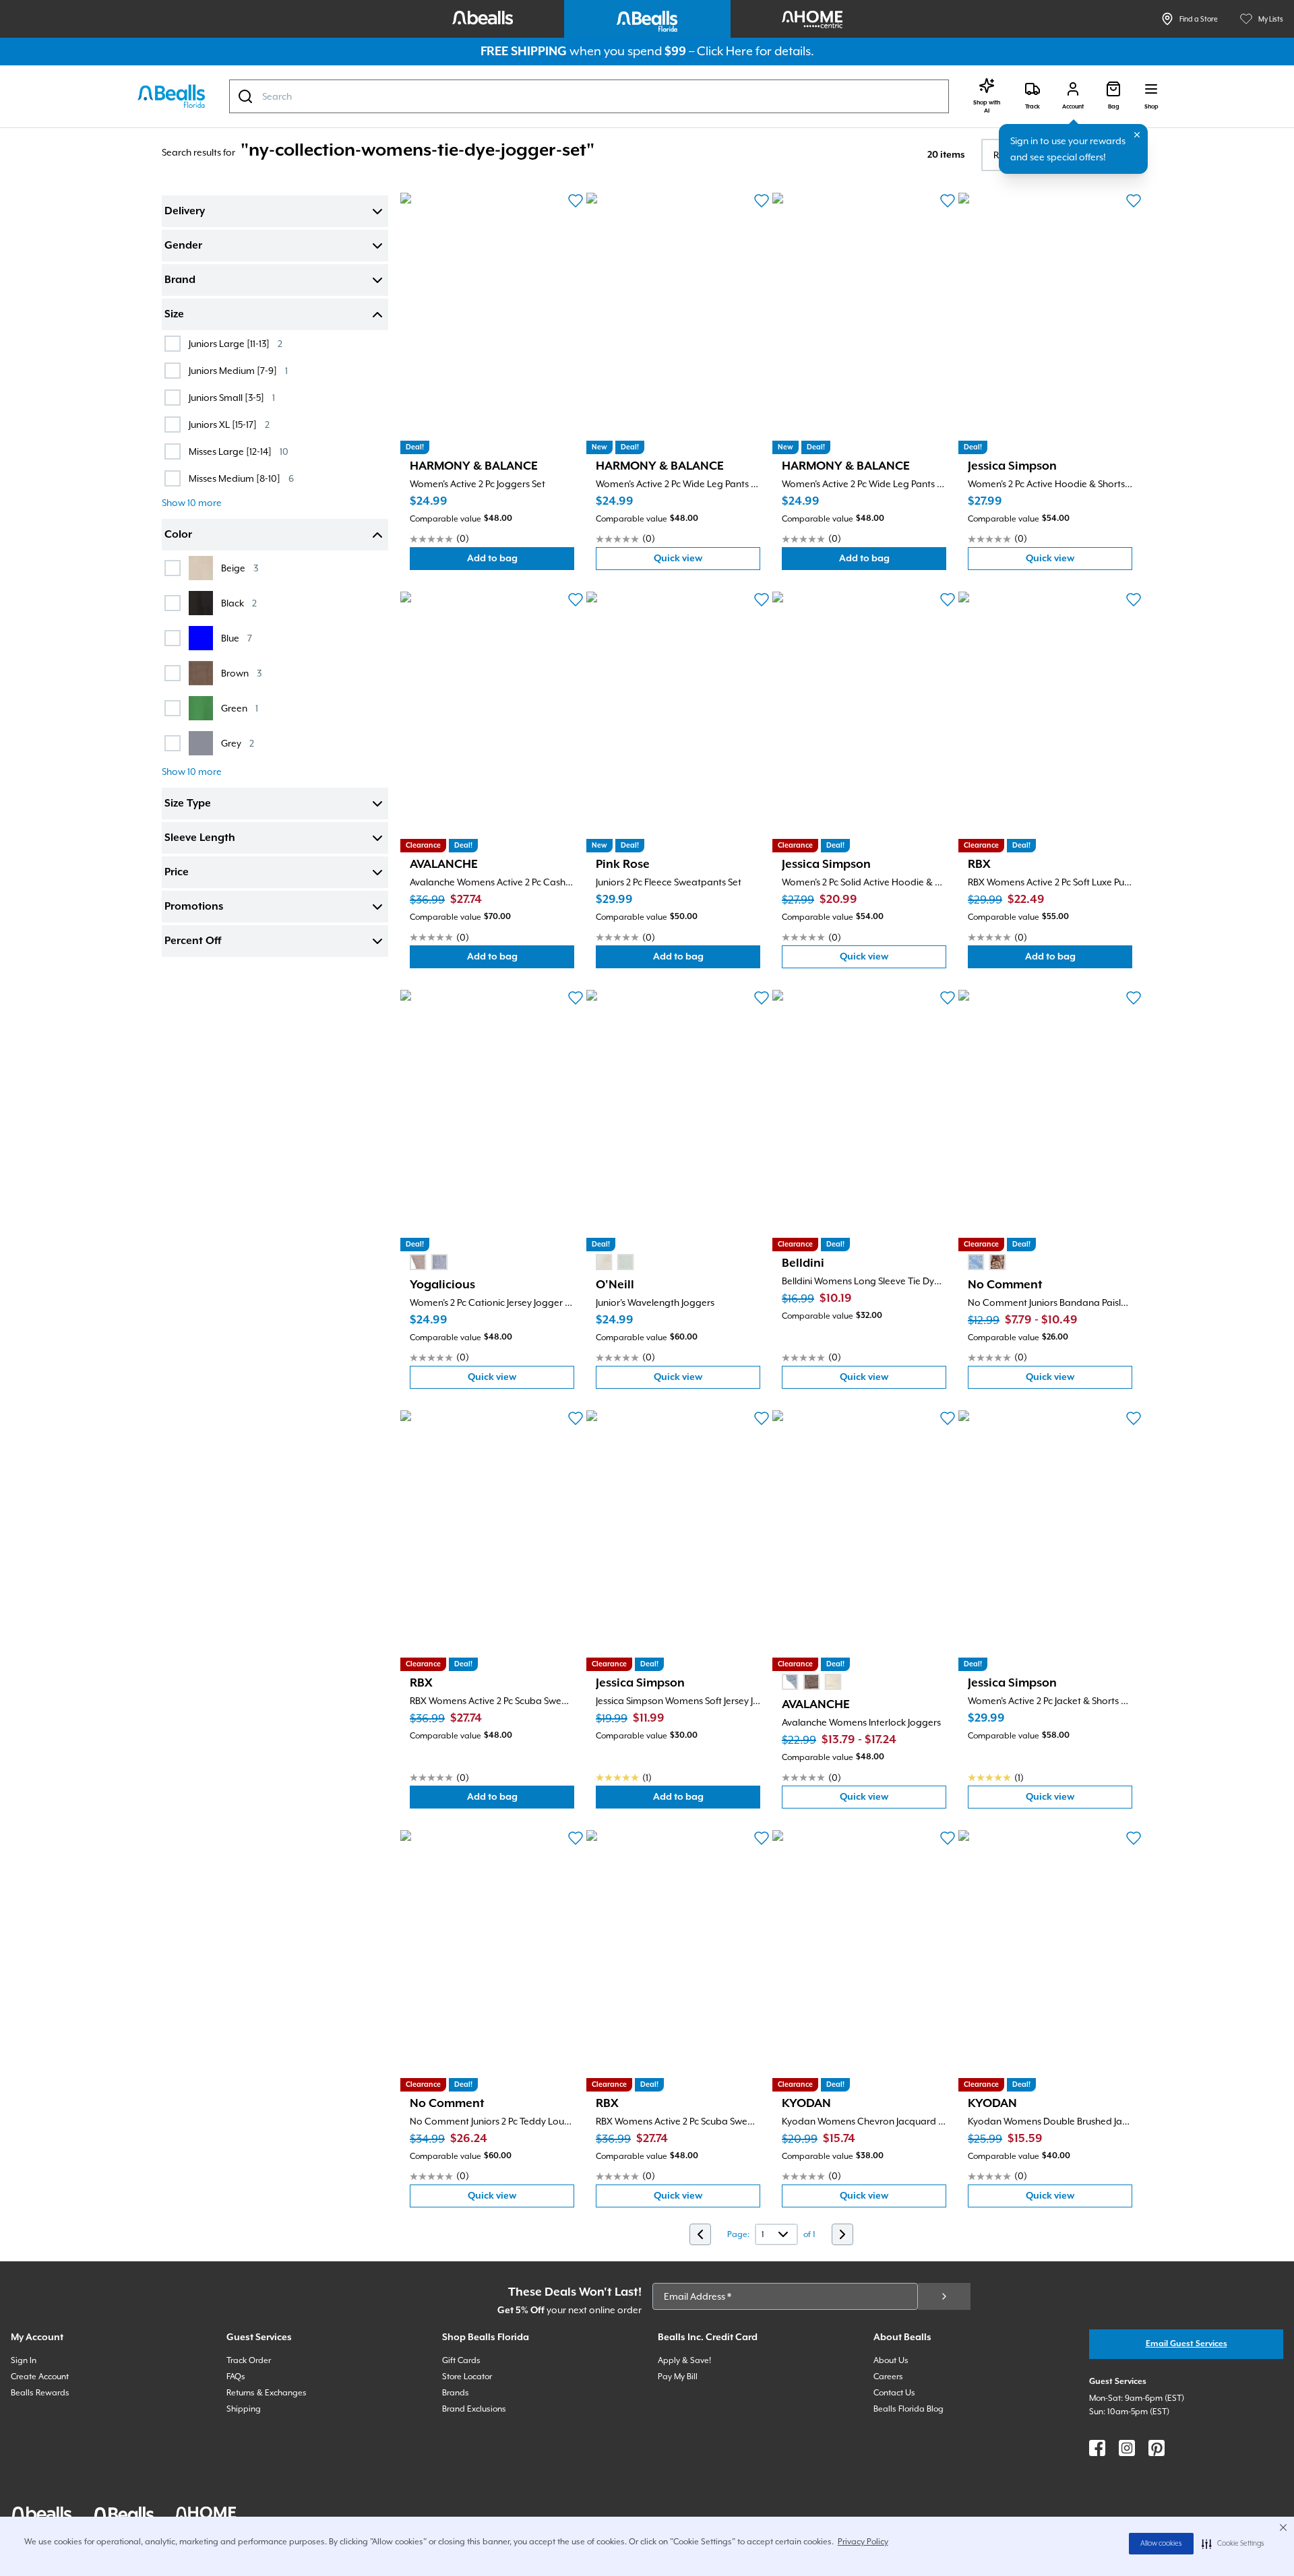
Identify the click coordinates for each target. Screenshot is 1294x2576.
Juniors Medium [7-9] (238, 370)
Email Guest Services (1187, 2344)
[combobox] (589, 96)
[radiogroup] (429, 1262)
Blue (237, 638)
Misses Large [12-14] (239, 451)
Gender (183, 246)
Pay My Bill (678, 2377)
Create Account (40, 2377)
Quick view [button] (707, 562)
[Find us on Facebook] (1097, 2448)
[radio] (418, 1262)
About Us (891, 2360)
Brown (241, 673)
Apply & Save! (684, 2360)
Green (240, 708)
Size (174, 315)
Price (177, 873)
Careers (888, 2377)
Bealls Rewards (40, 2393)
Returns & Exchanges (267, 2393)
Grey (238, 743)
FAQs (236, 2377)
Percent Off (193, 941)
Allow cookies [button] (1161, 2544)
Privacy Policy (863, 2542)
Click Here (725, 51)
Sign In (24, 2360)
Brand (180, 280)
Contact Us (894, 2393)
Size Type (188, 804)
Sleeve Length (200, 838)
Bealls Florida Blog (908, 2409)
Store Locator (467, 2377)
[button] (1233, 2544)
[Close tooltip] (1137, 135)
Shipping (244, 2409)
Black (239, 603)
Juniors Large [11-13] (236, 343)
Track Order (249, 2360)
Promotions (194, 907)
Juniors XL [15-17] (229, 424)
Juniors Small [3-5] (232, 397)
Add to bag (521, 562)
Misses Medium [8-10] (241, 478)
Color (178, 535)
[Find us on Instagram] (1127, 2448)
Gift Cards (461, 2360)
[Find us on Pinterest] (1157, 2448)
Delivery (185, 212)
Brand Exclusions (474, 2409)
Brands (456, 2393)
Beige (240, 568)
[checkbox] (173, 344)
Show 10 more (192, 503)
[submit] (944, 2296)
